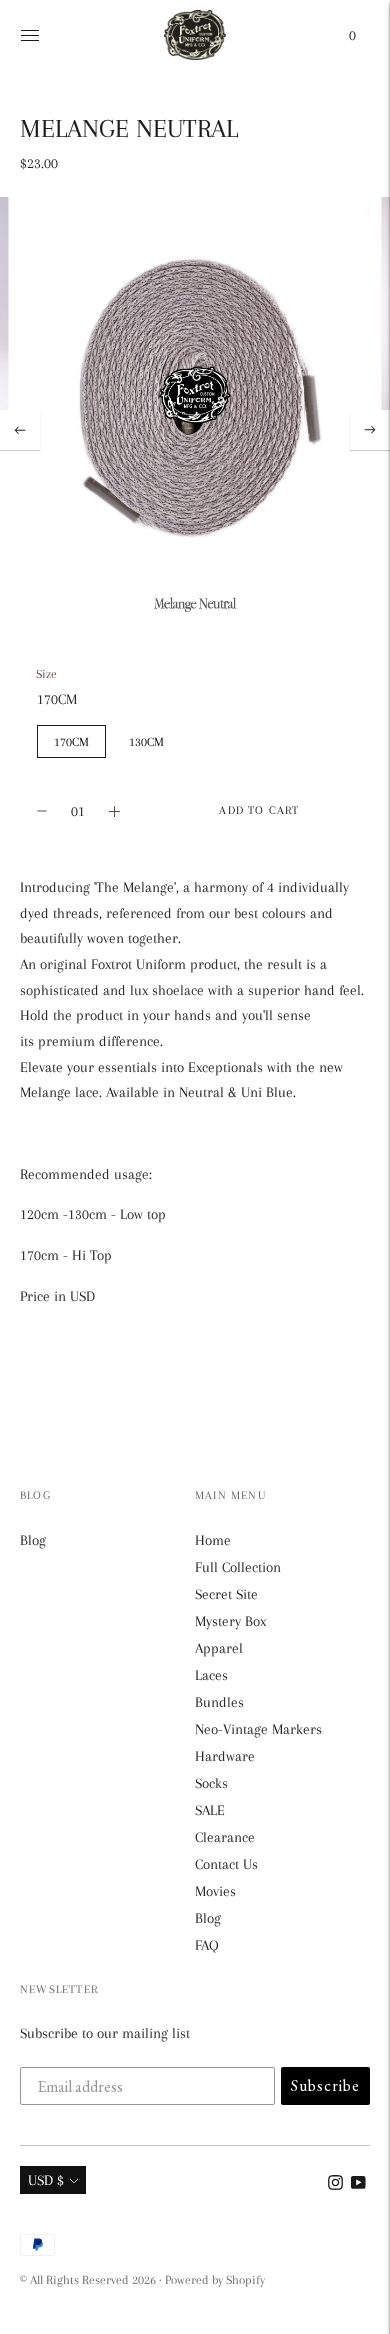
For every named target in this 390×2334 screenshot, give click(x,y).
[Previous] (20, 430)
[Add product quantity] (42, 811)
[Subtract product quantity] (114, 811)
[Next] (370, 430)
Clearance (225, 1837)
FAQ (207, 1945)
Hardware (225, 1756)
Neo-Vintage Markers (258, 1729)
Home (213, 1540)
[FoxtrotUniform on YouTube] (358, 2185)
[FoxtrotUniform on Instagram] (335, 2185)
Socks (211, 1783)
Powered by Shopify (215, 2280)
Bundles (219, 1702)
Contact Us (226, 1864)
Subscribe (325, 2085)
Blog (33, 1540)
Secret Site (226, 1594)
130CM (146, 741)
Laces (211, 1675)
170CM (71, 741)
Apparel (219, 1648)
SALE (210, 1810)
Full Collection (238, 1567)
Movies (215, 1891)
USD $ (46, 2180)
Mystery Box (230, 1621)
